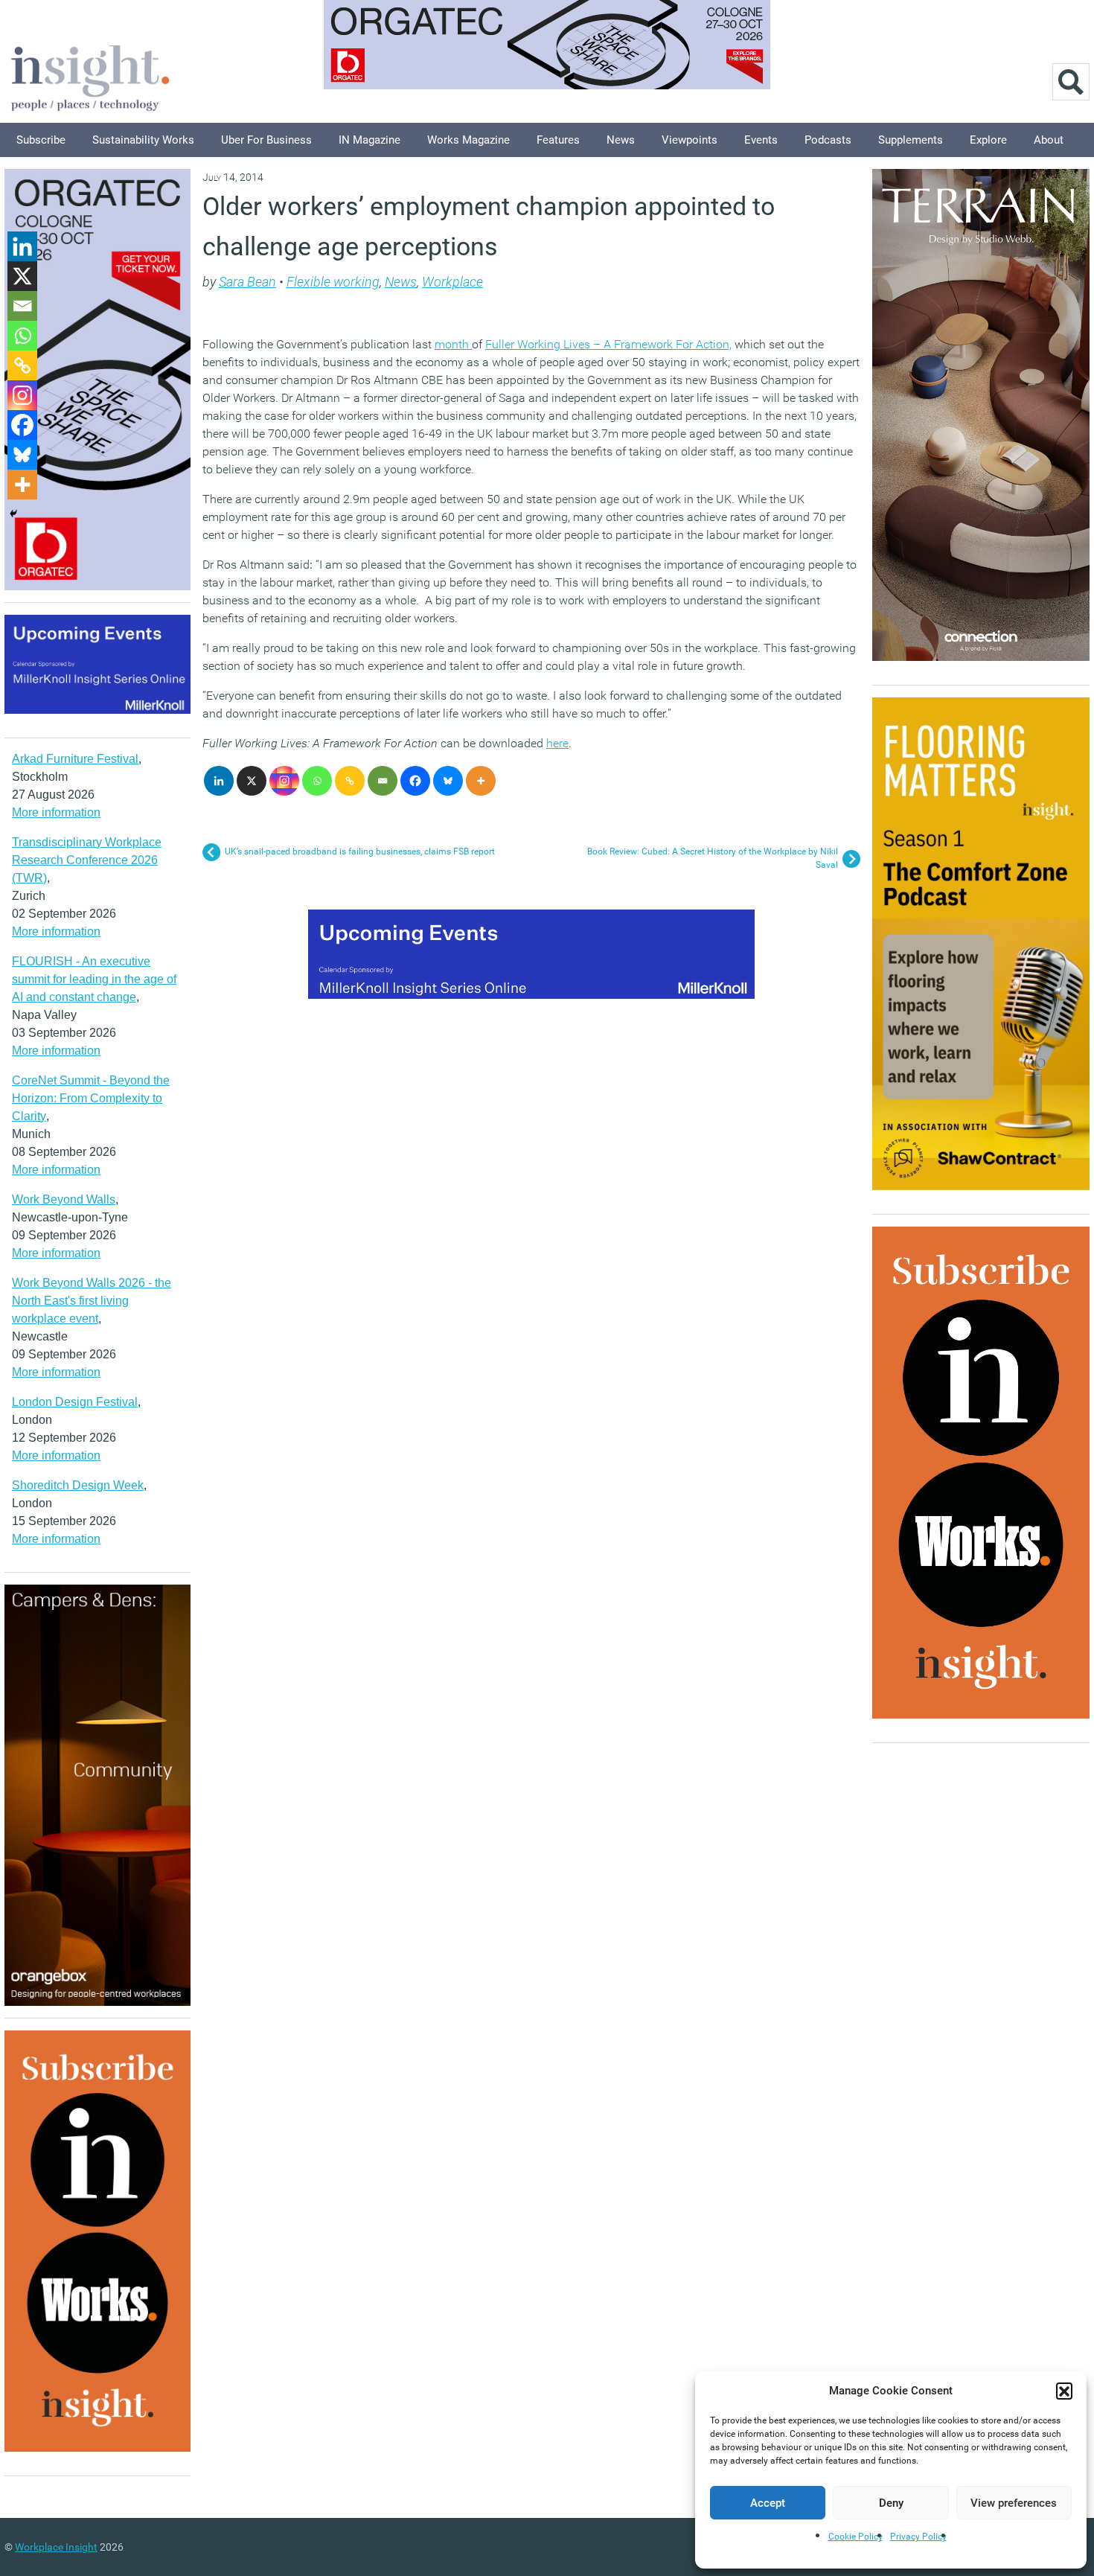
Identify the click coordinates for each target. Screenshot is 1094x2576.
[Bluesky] (448, 781)
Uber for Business (266, 140)
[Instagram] (284, 781)
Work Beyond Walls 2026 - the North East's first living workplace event (92, 1301)
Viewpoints (690, 140)
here (557, 743)
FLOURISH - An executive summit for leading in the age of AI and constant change (94, 979)
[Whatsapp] (317, 781)
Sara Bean (247, 282)
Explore (988, 140)
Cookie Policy (855, 2537)
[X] (252, 781)
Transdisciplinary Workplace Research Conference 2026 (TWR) (87, 860)
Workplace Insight (56, 2547)
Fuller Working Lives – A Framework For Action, (608, 344)
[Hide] (13, 514)
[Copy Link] (350, 781)
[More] (481, 781)
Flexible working (333, 282)
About (1049, 140)
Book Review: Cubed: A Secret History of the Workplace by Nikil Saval (713, 858)
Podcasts (828, 140)
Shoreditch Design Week (78, 1485)
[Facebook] (415, 781)
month (453, 344)
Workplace (452, 282)
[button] (1064, 2391)
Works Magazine (468, 140)
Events (761, 140)
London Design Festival (75, 1402)
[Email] (383, 781)
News (621, 140)
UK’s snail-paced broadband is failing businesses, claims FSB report (360, 851)
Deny (891, 2503)
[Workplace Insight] (90, 76)
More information (56, 812)
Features (558, 140)
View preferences (1014, 2503)
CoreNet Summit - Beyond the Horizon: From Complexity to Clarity (91, 1098)
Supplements (911, 140)
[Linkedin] (219, 781)
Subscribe (41, 140)
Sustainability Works (143, 140)
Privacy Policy (918, 2537)
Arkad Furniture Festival (75, 759)
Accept (768, 2503)
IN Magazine (370, 140)
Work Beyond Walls (64, 1199)
